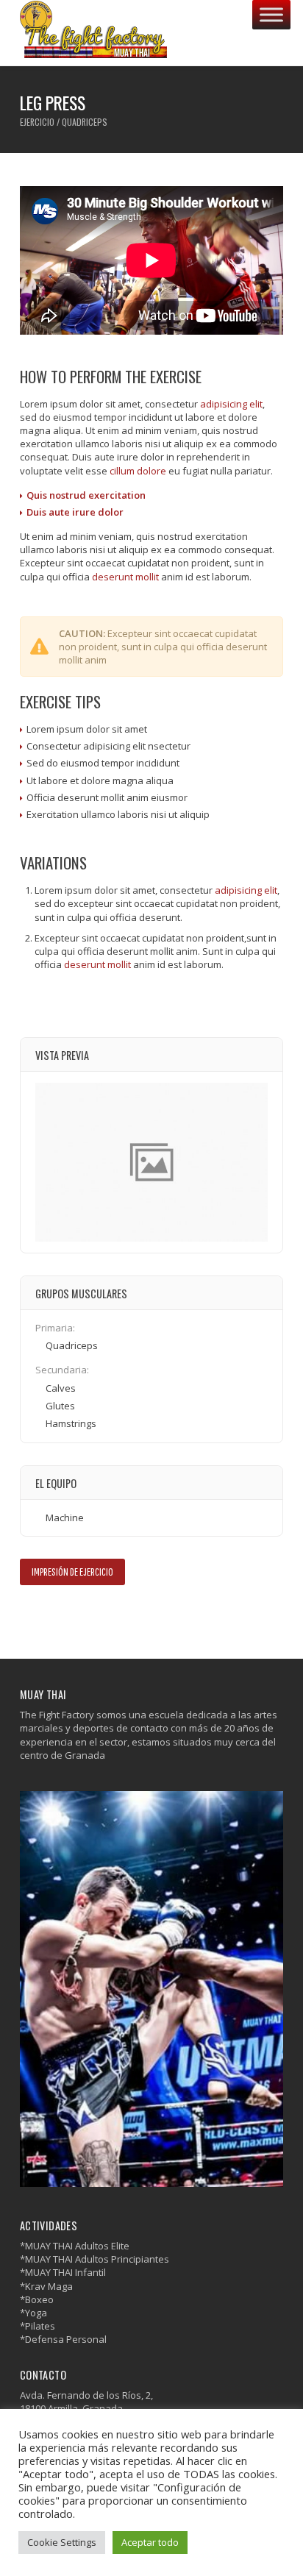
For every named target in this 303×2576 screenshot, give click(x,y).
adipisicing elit (231, 404)
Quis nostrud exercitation (86, 495)
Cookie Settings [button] (62, 2542)
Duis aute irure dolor (75, 512)
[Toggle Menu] (271, 14)
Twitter (50, 1616)
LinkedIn (72, 1616)
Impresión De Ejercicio (72, 1572)
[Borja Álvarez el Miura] (93, 33)
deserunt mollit (125, 577)
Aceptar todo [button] (150, 2542)
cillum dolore (138, 471)
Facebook (29, 1616)
